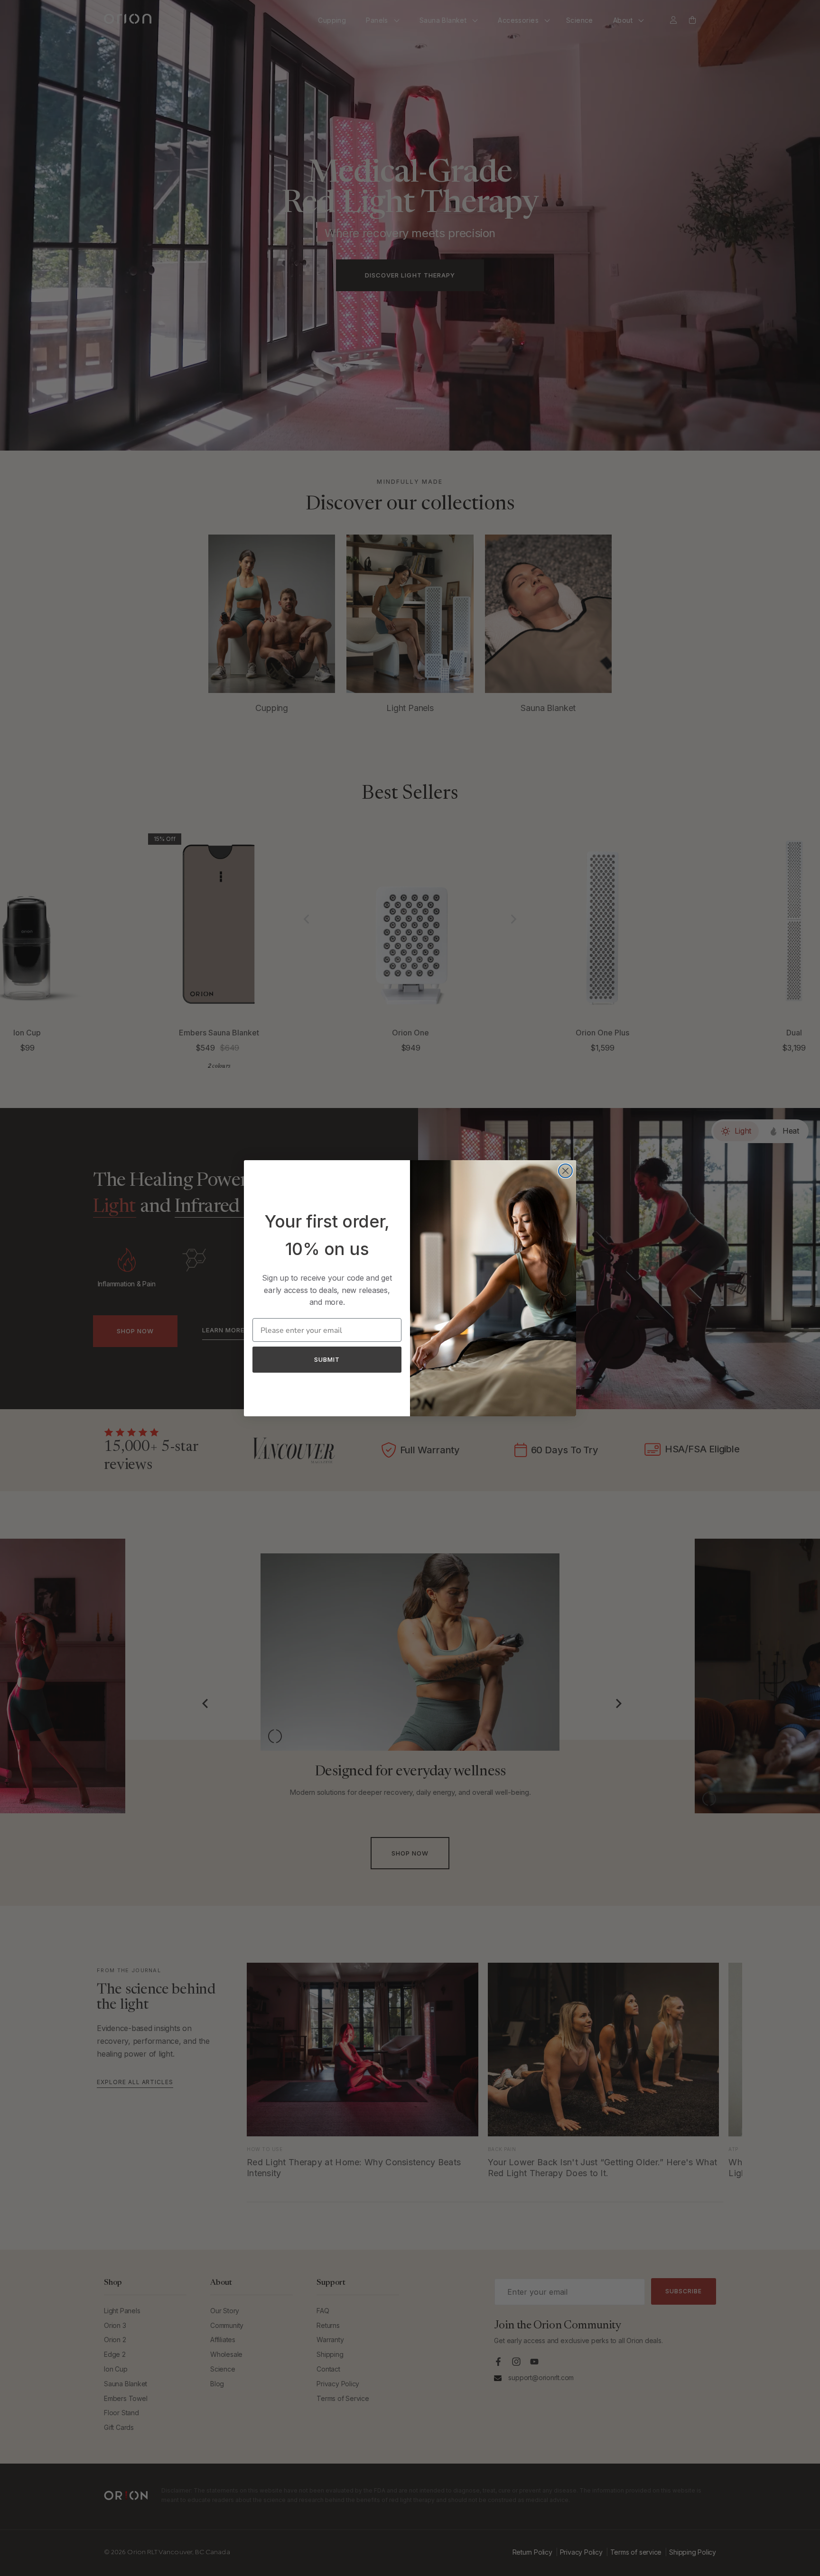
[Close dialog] (565, 1171)
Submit (327, 1359)
